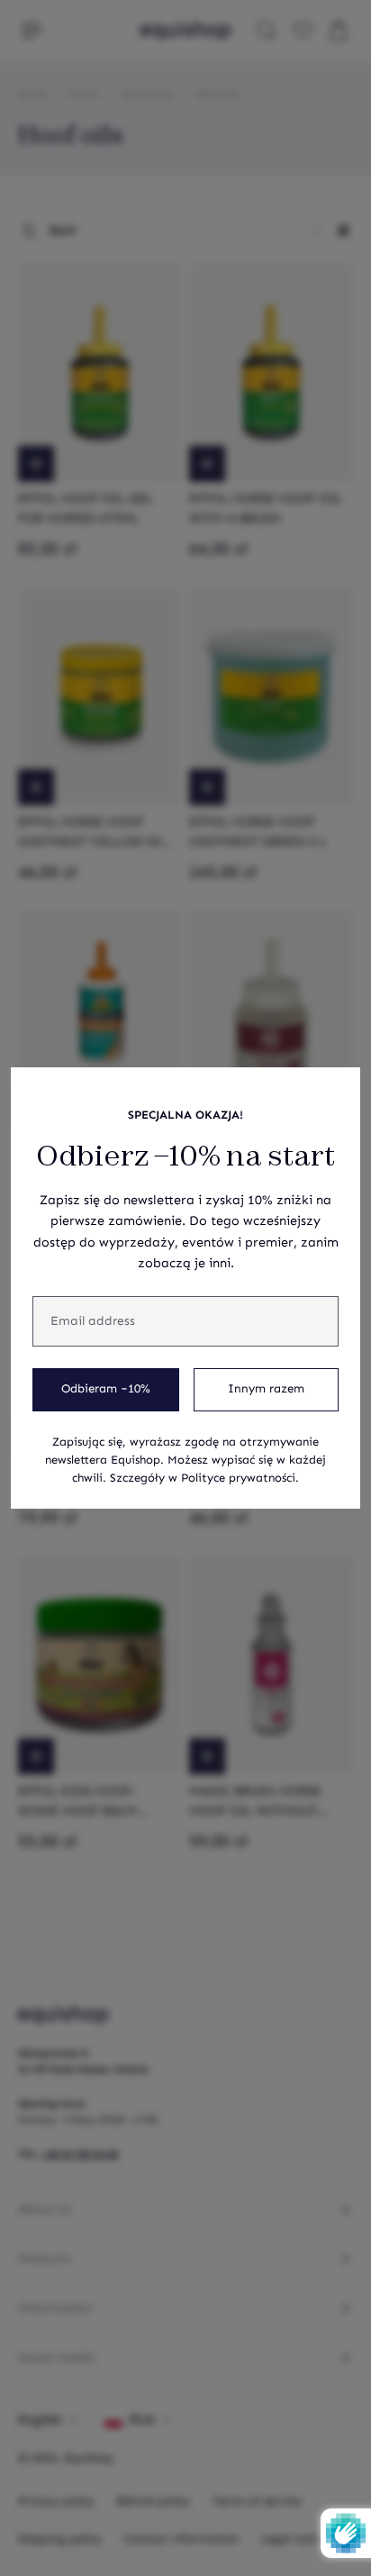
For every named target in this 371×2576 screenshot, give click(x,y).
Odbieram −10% (106, 1389)
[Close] (337, 1091)
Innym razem (266, 1389)
